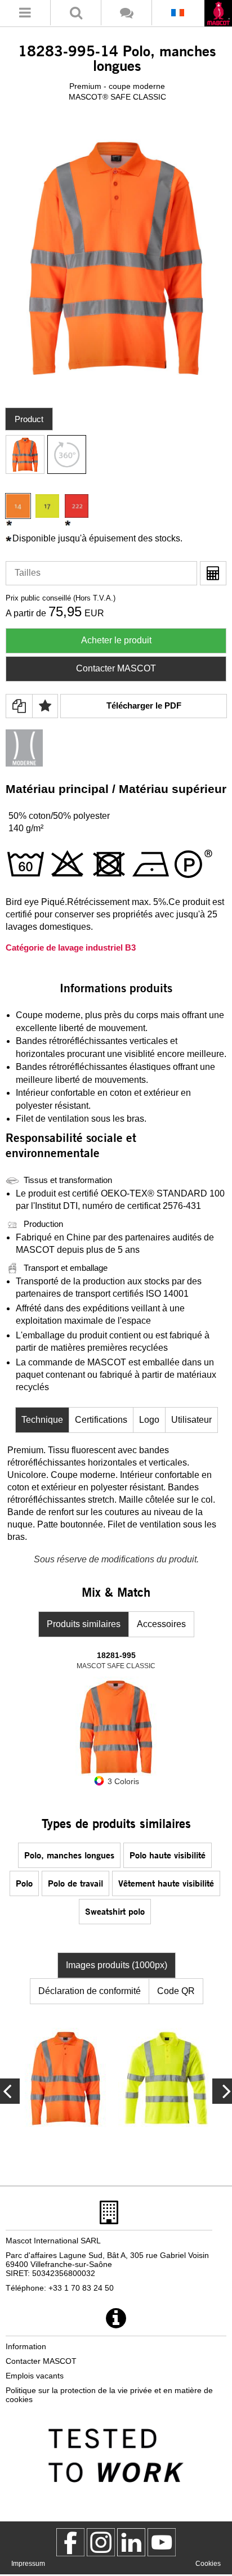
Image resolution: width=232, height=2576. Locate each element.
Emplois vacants (35, 2376)
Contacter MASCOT (116, 668)
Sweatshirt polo (115, 1911)
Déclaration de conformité (90, 1991)
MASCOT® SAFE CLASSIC (117, 97)
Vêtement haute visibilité (166, 1883)
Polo (24, 1883)
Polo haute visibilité (168, 1855)
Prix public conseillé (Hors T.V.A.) (61, 598)
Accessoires (161, 1624)
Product (29, 419)
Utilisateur (191, 1420)
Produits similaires (84, 1624)
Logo (149, 1420)
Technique (42, 1420)
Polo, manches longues (69, 1855)
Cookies (208, 2564)
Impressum (28, 2564)
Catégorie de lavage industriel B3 (71, 947)
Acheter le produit (116, 640)
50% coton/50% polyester (59, 816)
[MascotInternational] (162, 2542)
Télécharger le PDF (144, 705)
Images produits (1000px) (117, 1965)
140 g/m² (26, 828)
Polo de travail (75, 1883)
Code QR (176, 1991)
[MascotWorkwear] (70, 2542)
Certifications (101, 1420)
